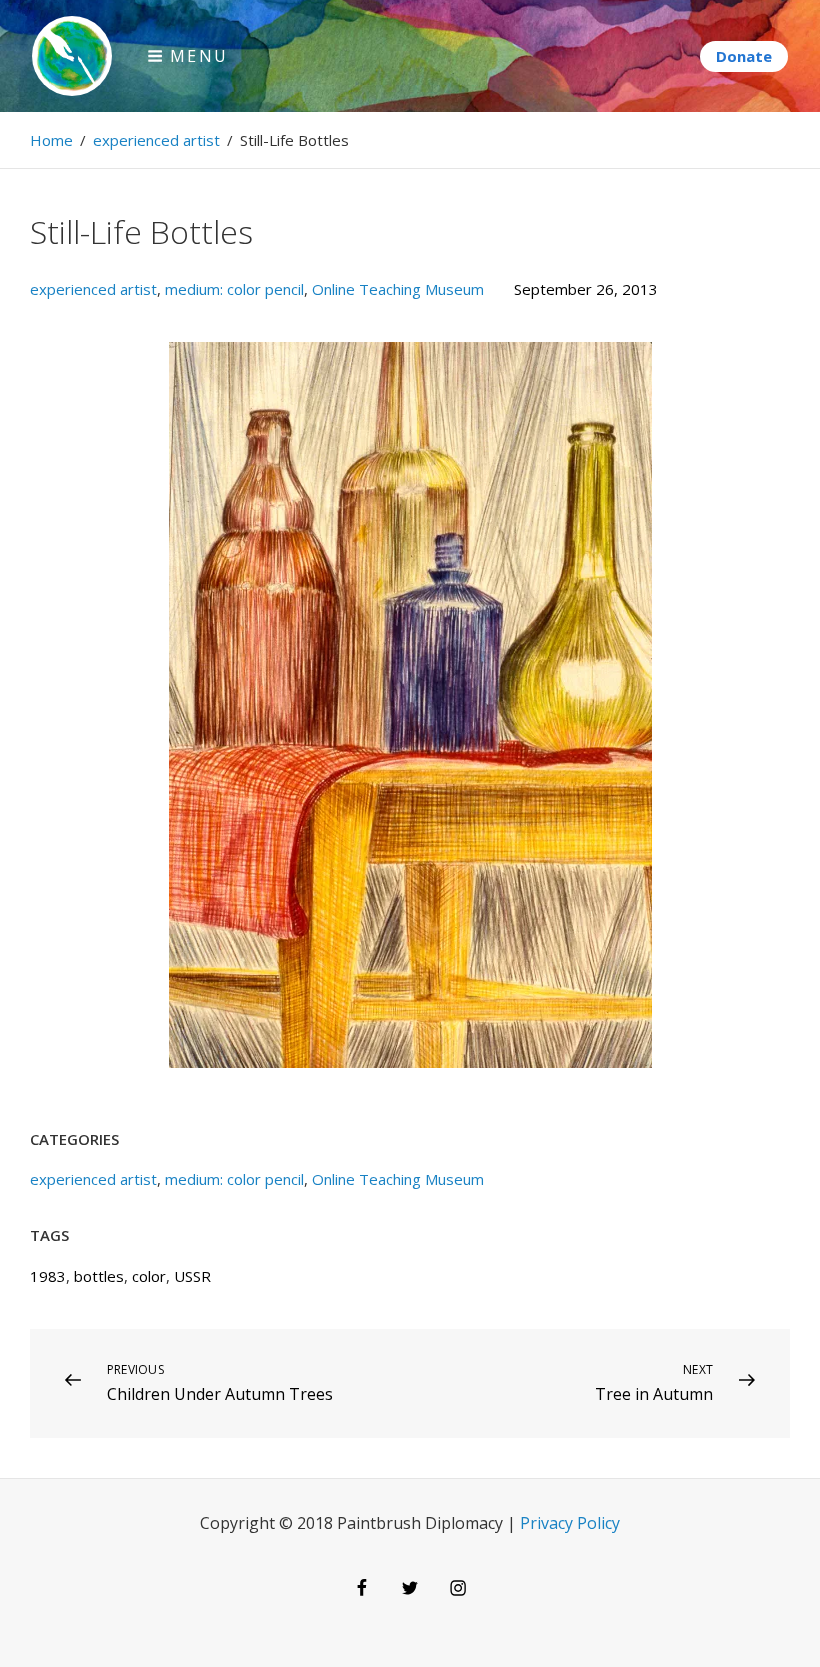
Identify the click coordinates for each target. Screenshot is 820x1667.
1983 (48, 1276)
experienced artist (156, 140)
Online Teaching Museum (398, 289)
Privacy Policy (570, 1523)
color (149, 1276)
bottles (99, 1276)
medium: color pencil (234, 289)
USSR (192, 1276)
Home (51, 140)
